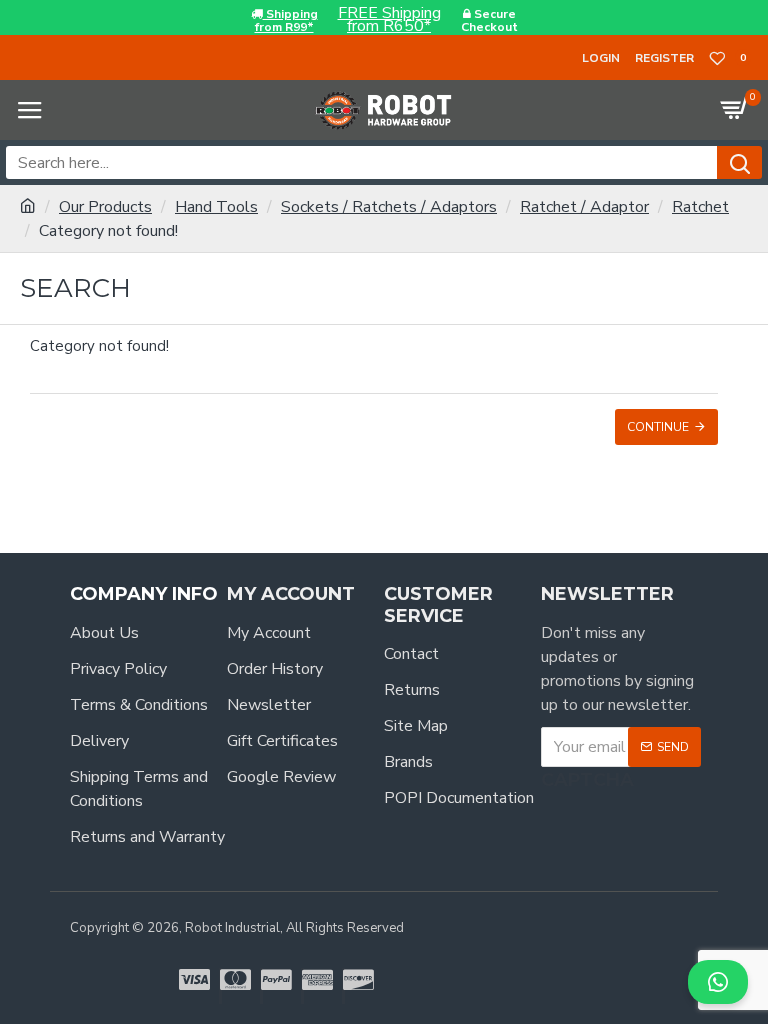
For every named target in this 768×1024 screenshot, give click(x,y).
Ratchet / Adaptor (584, 207)
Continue (658, 427)
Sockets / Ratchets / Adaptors (389, 207)
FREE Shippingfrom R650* (389, 20)
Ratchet (700, 207)
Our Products (105, 207)
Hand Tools (216, 207)
